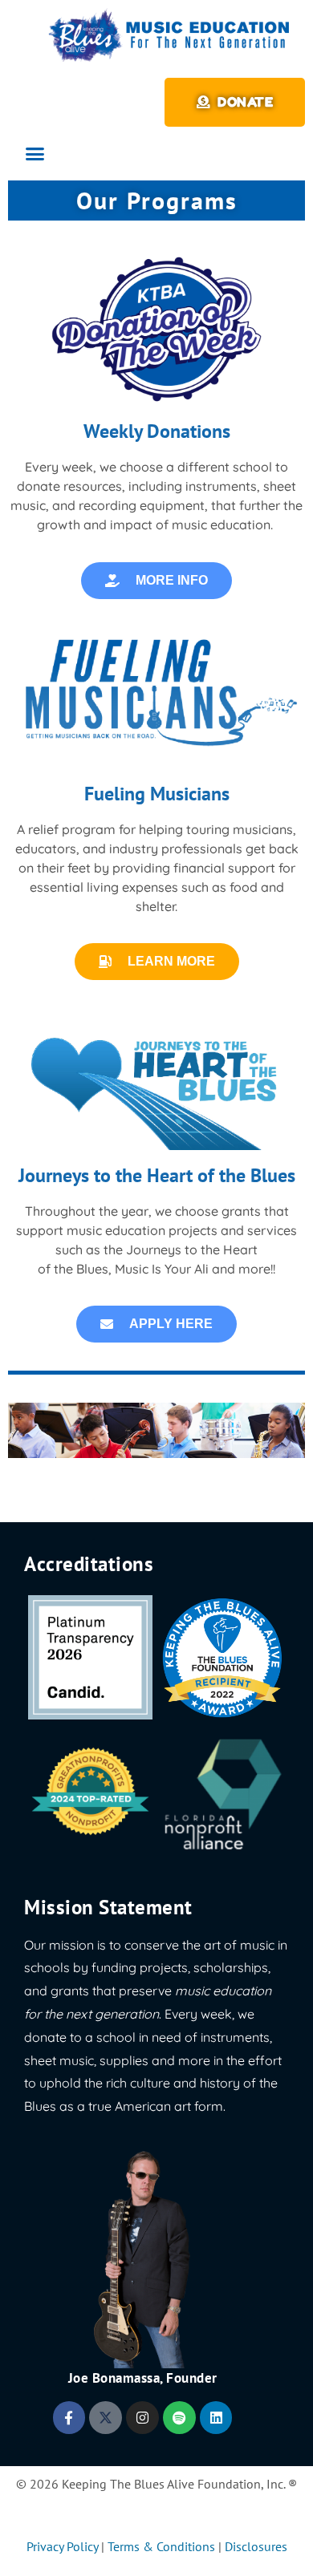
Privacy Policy (62, 2546)
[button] (35, 154)
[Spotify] (179, 2418)
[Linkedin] (216, 2418)
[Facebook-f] (69, 2418)
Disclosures (256, 2546)
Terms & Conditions (161, 2546)
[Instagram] (142, 2418)
